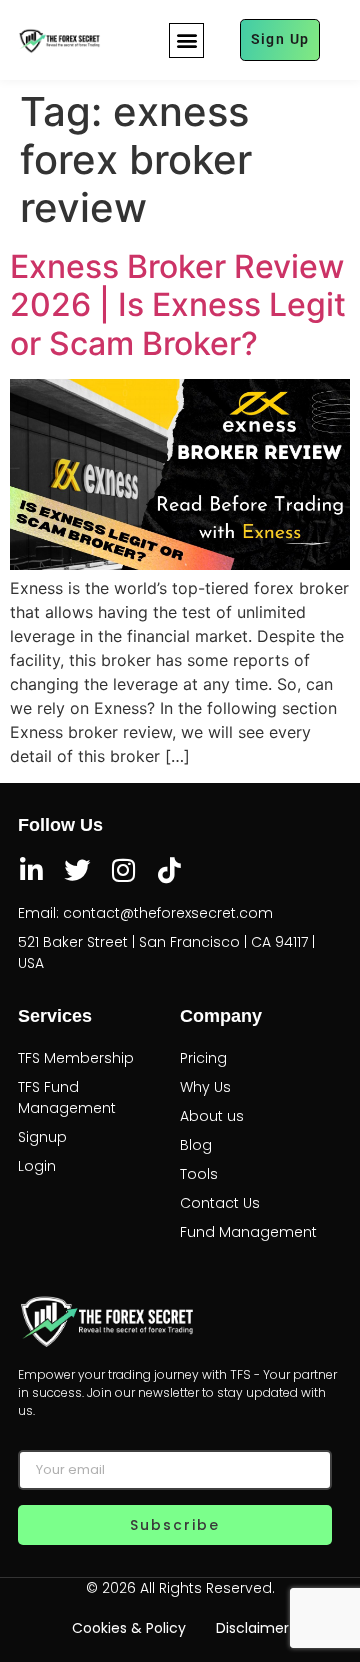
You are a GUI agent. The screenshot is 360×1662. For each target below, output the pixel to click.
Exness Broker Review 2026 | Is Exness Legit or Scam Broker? (178, 305)
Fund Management (248, 1232)
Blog (196, 1145)
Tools (199, 1174)
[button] (186, 40)
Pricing (203, 1058)
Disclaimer (252, 1628)
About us (212, 1116)
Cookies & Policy (129, 1628)
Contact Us (220, 1203)
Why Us (205, 1087)
